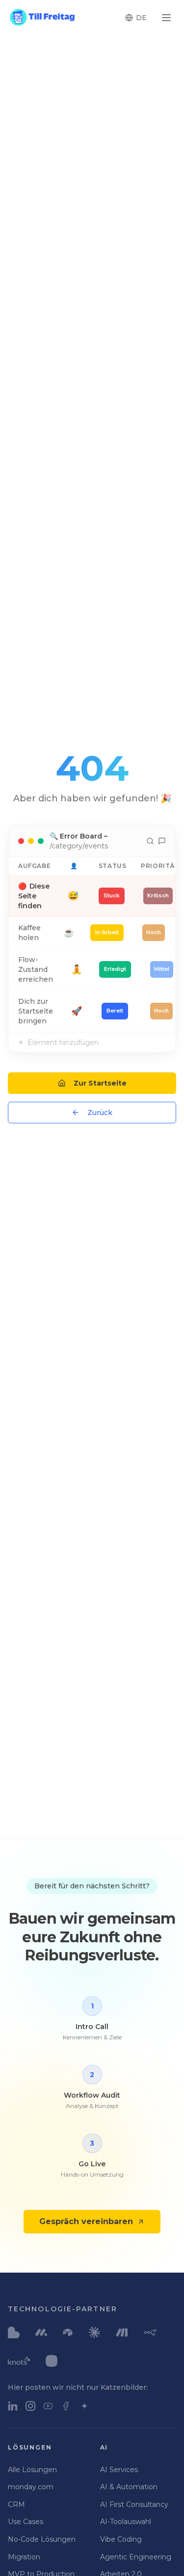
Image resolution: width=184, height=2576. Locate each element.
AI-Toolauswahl (126, 2522)
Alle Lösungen (32, 2470)
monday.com (31, 2487)
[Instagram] (30, 2406)
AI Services (119, 2470)
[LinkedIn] (13, 2406)
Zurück (100, 1113)
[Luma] (84, 2406)
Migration (24, 2557)
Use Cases (26, 2522)
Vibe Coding (121, 2539)
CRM (16, 2504)
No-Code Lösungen (42, 2539)
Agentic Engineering (136, 2557)
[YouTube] (48, 2406)
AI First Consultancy (134, 2504)
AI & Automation (129, 2487)
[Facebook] (66, 2406)
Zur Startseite (100, 1083)
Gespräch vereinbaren (86, 2221)
